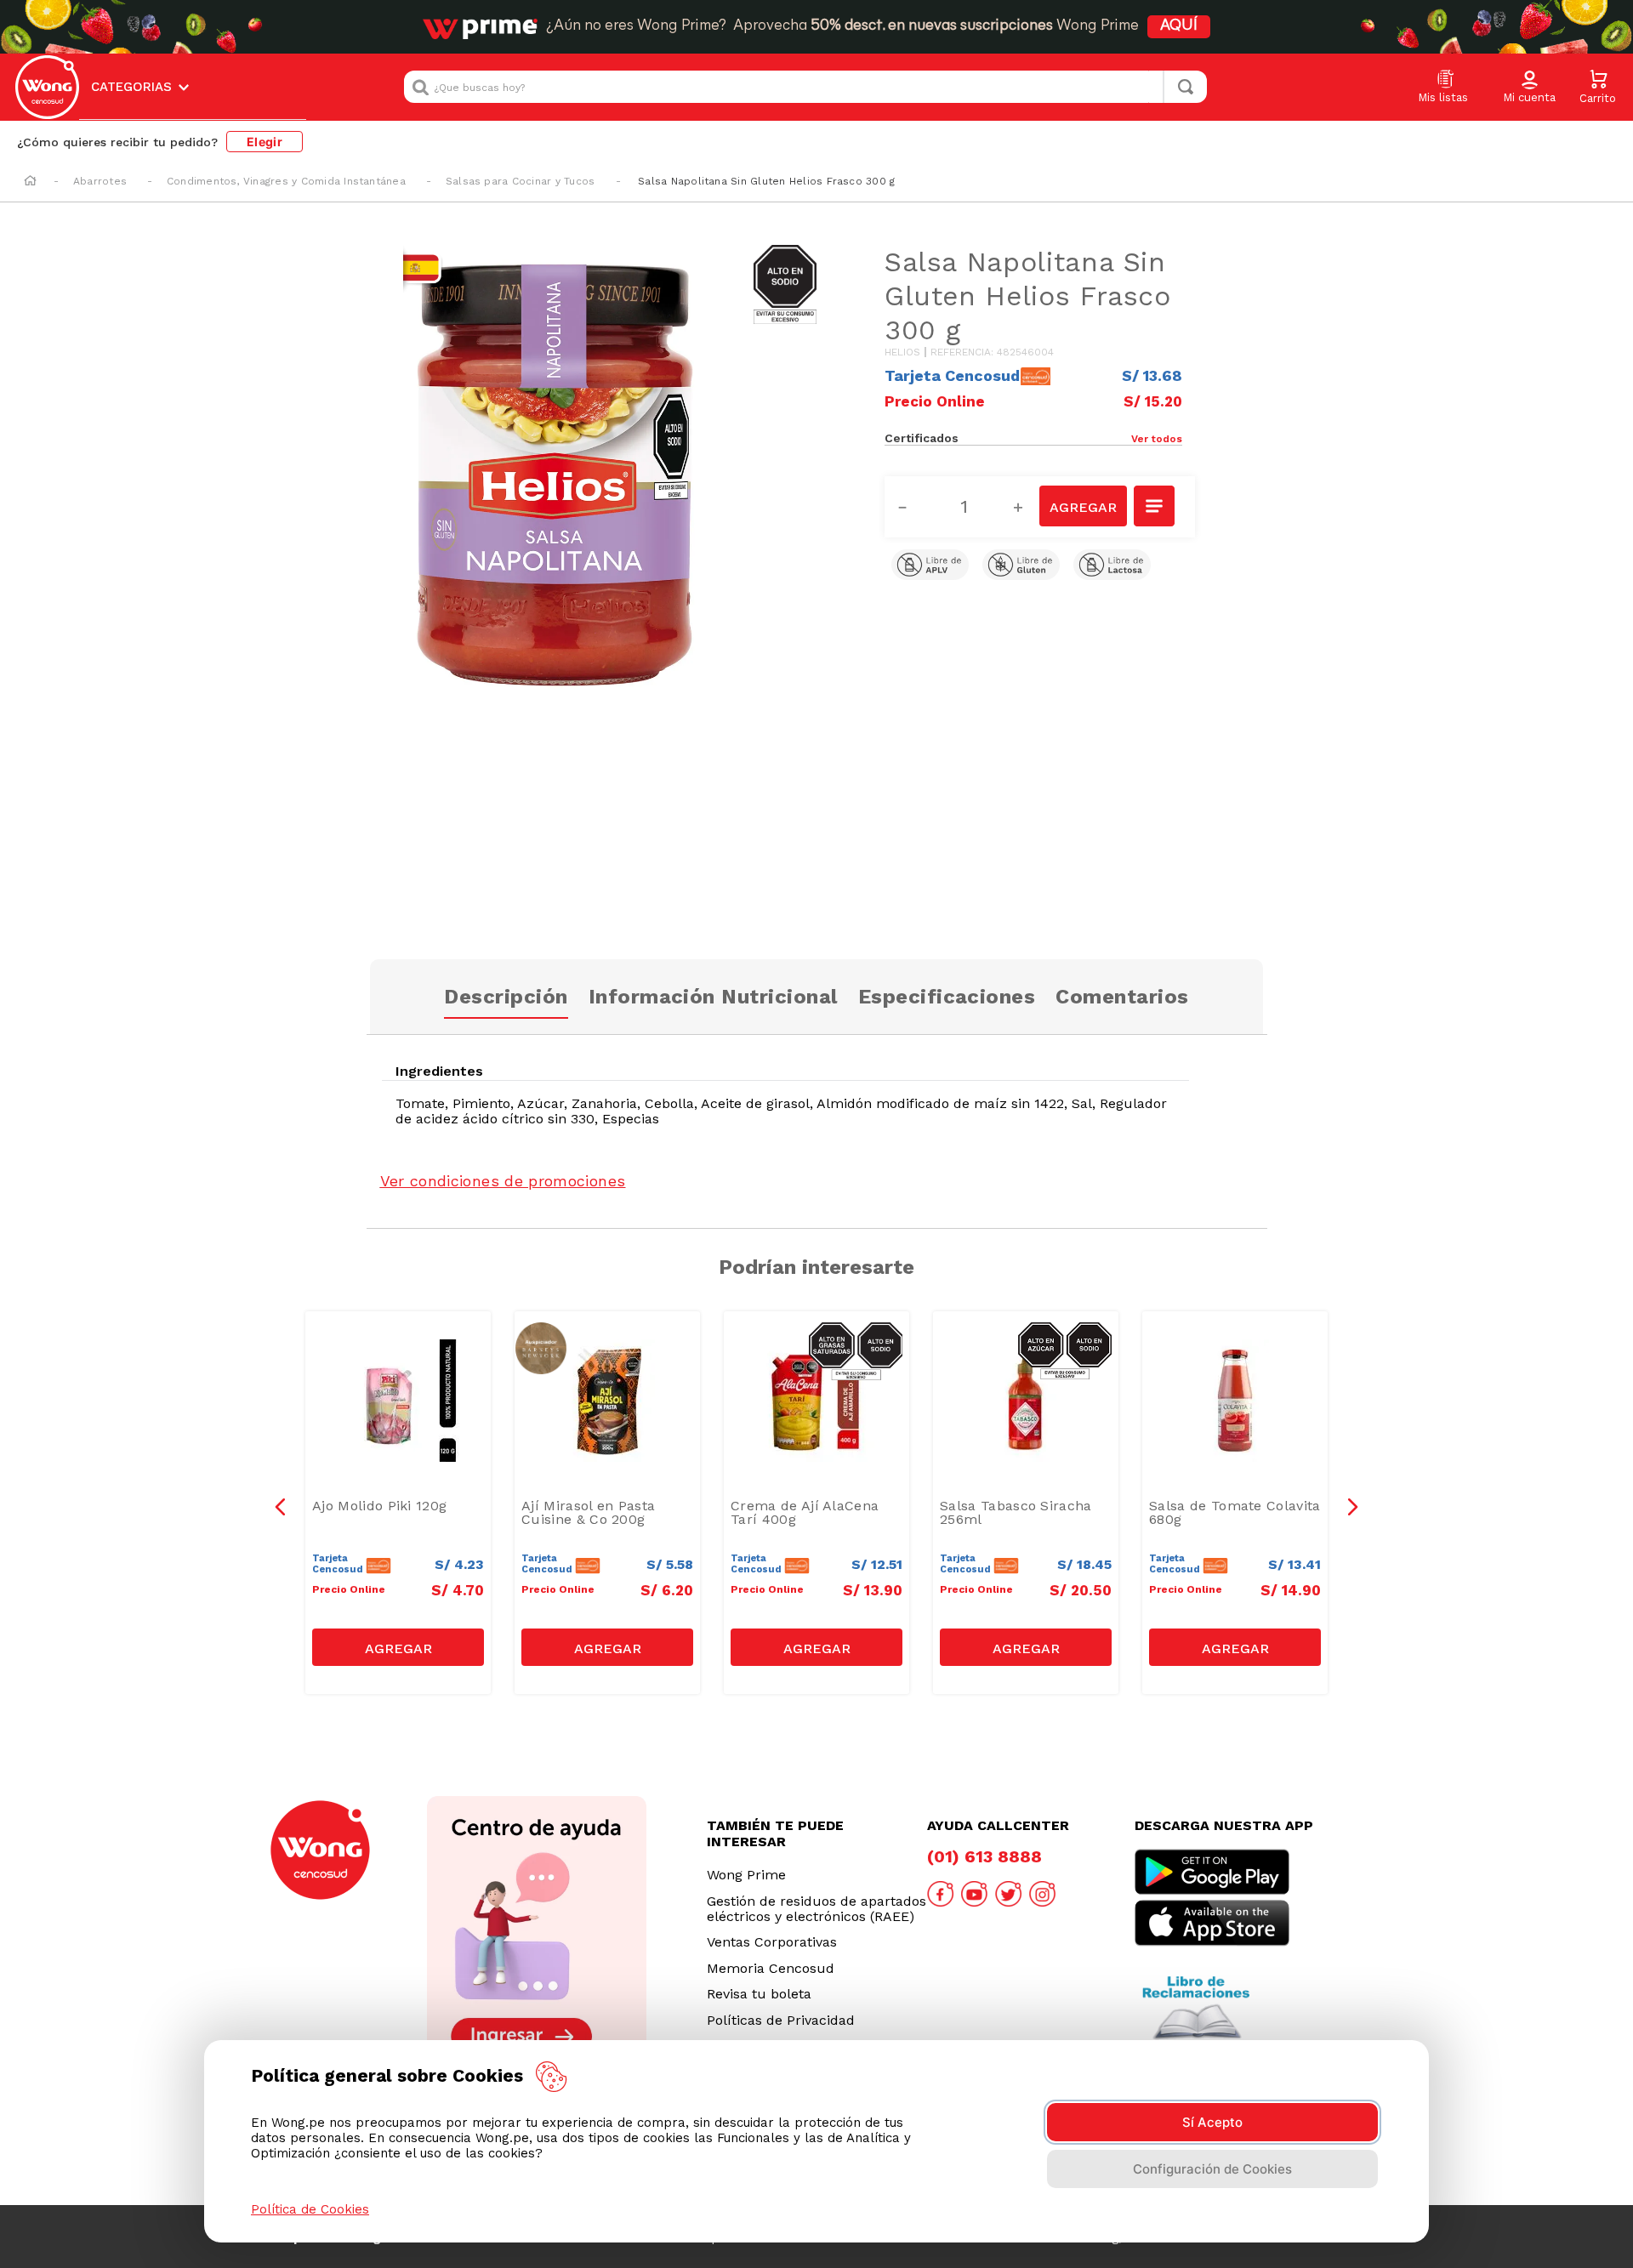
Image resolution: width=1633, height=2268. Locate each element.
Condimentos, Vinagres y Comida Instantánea (286, 181)
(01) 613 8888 (984, 1856)
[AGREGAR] (1083, 506)
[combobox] (805, 87)
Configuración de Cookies (1212, 2169)
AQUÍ (1179, 26)
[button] (1529, 88)
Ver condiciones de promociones (503, 1181)
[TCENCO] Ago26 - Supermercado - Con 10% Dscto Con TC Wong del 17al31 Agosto (402, 1358)
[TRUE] (398, 1647)
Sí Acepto (1212, 2122)
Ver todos (1157, 439)
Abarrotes (100, 181)
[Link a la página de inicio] (30, 182)
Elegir (265, 142)
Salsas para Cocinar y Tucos (520, 181)
